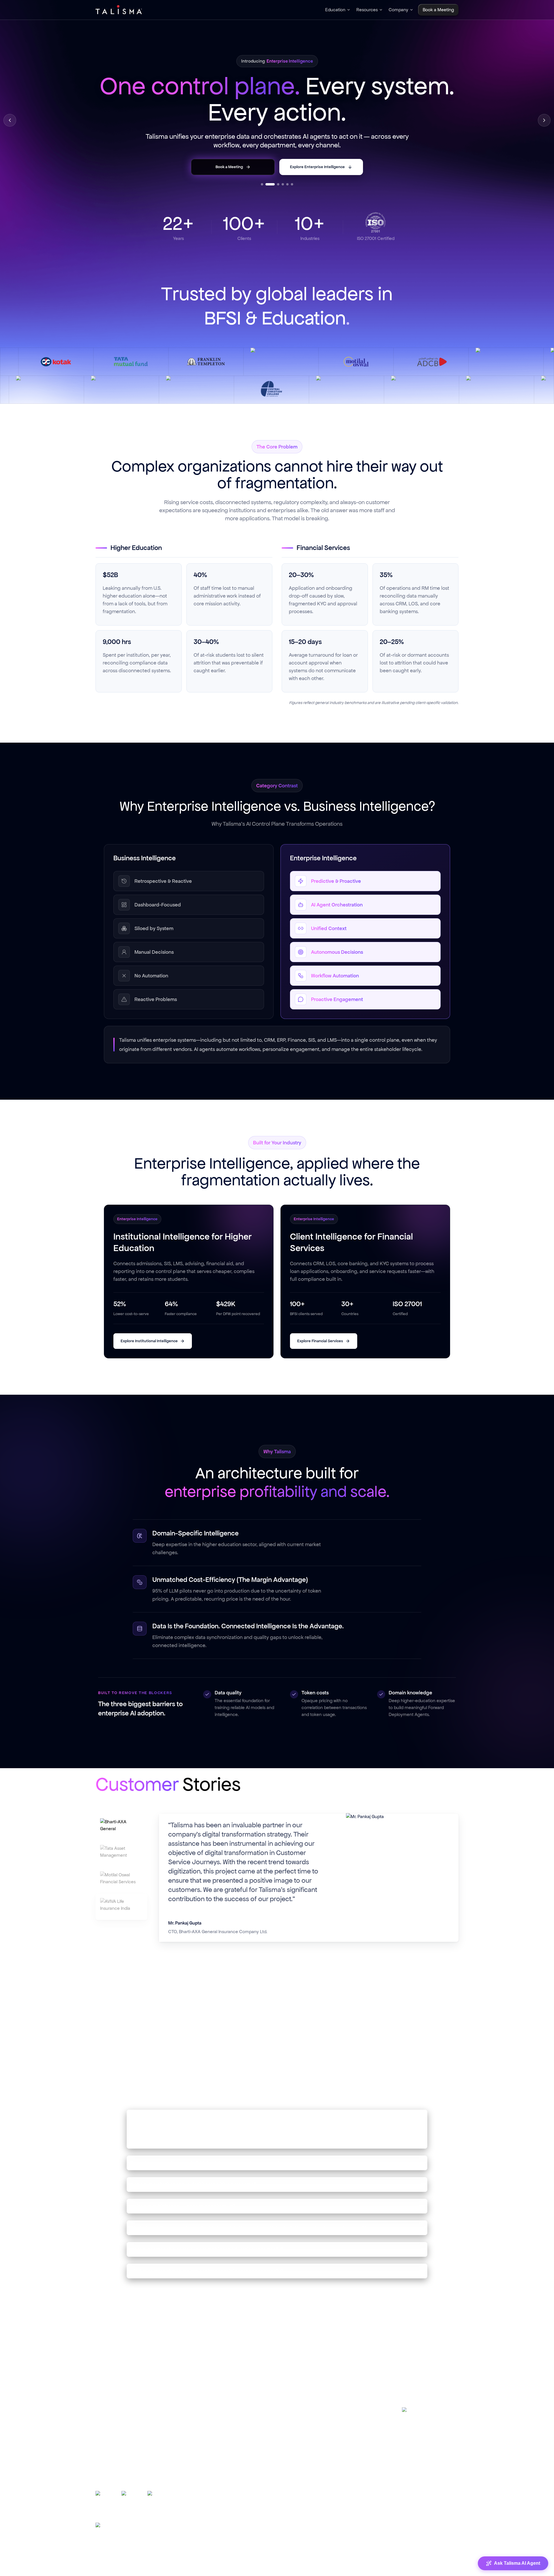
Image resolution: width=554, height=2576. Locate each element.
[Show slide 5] (287, 184)
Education (335, 10)
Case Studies (212, 2422)
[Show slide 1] (262, 184)
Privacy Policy (346, 2569)
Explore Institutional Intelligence (149, 1341)
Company (398, 10)
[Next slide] (544, 120)
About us (312, 2422)
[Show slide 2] (267, 184)
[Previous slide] (10, 120)
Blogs (204, 2409)
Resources (367, 10)
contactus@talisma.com (428, 2454)
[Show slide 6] (292, 184)
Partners (311, 2448)
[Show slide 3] (275, 184)
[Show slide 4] (283, 184)
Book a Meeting (319, 2460)
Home (309, 2409)
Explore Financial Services (320, 1341)
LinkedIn (420, 2413)
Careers (311, 2435)
